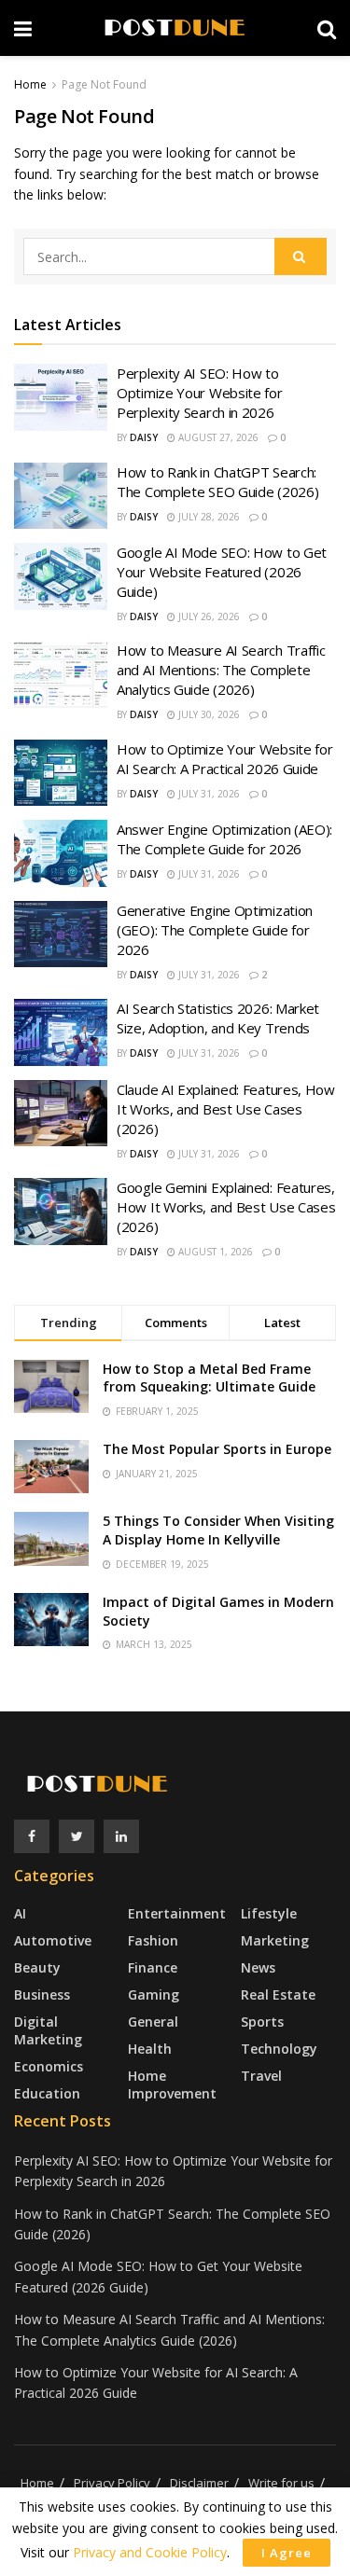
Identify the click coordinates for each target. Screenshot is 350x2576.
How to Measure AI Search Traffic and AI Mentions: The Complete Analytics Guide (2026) (221, 670)
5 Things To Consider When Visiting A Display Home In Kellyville (218, 1530)
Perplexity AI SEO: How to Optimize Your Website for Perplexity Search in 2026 (200, 393)
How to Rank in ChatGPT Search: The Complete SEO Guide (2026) (217, 482)
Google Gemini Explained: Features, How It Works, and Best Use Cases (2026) (226, 1207)
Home (30, 84)
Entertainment (177, 1913)
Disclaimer (199, 2483)
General (153, 2022)
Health (150, 2049)
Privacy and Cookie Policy (150, 2552)
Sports (262, 2022)
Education (47, 2093)
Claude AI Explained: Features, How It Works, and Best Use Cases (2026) (226, 1109)
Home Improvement (172, 2084)
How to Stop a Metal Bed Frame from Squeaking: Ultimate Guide (209, 1378)
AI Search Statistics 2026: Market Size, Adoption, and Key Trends (218, 1018)
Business (42, 1994)
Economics (49, 2066)
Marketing (275, 1940)
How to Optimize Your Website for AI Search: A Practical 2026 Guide (224, 759)
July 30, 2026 (208, 714)
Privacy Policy (112, 2483)
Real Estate (278, 1994)
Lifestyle (269, 1913)
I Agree (287, 2553)
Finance (153, 1967)
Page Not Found (104, 84)
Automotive (53, 1940)
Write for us (281, 2483)
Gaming (154, 1994)
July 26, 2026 (208, 616)
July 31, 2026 (208, 794)
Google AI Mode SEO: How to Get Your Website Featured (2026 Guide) (222, 572)
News (258, 1967)
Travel (261, 2076)
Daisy (144, 437)
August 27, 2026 (217, 437)
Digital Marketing (48, 2030)
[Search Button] (301, 256)
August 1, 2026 (214, 1252)
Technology (279, 2049)
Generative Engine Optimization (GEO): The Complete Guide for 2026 (215, 930)
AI (20, 1913)
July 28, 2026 (208, 517)
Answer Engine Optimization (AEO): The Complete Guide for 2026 (224, 839)
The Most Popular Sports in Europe (217, 1449)
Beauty (37, 1967)
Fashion (153, 1940)
